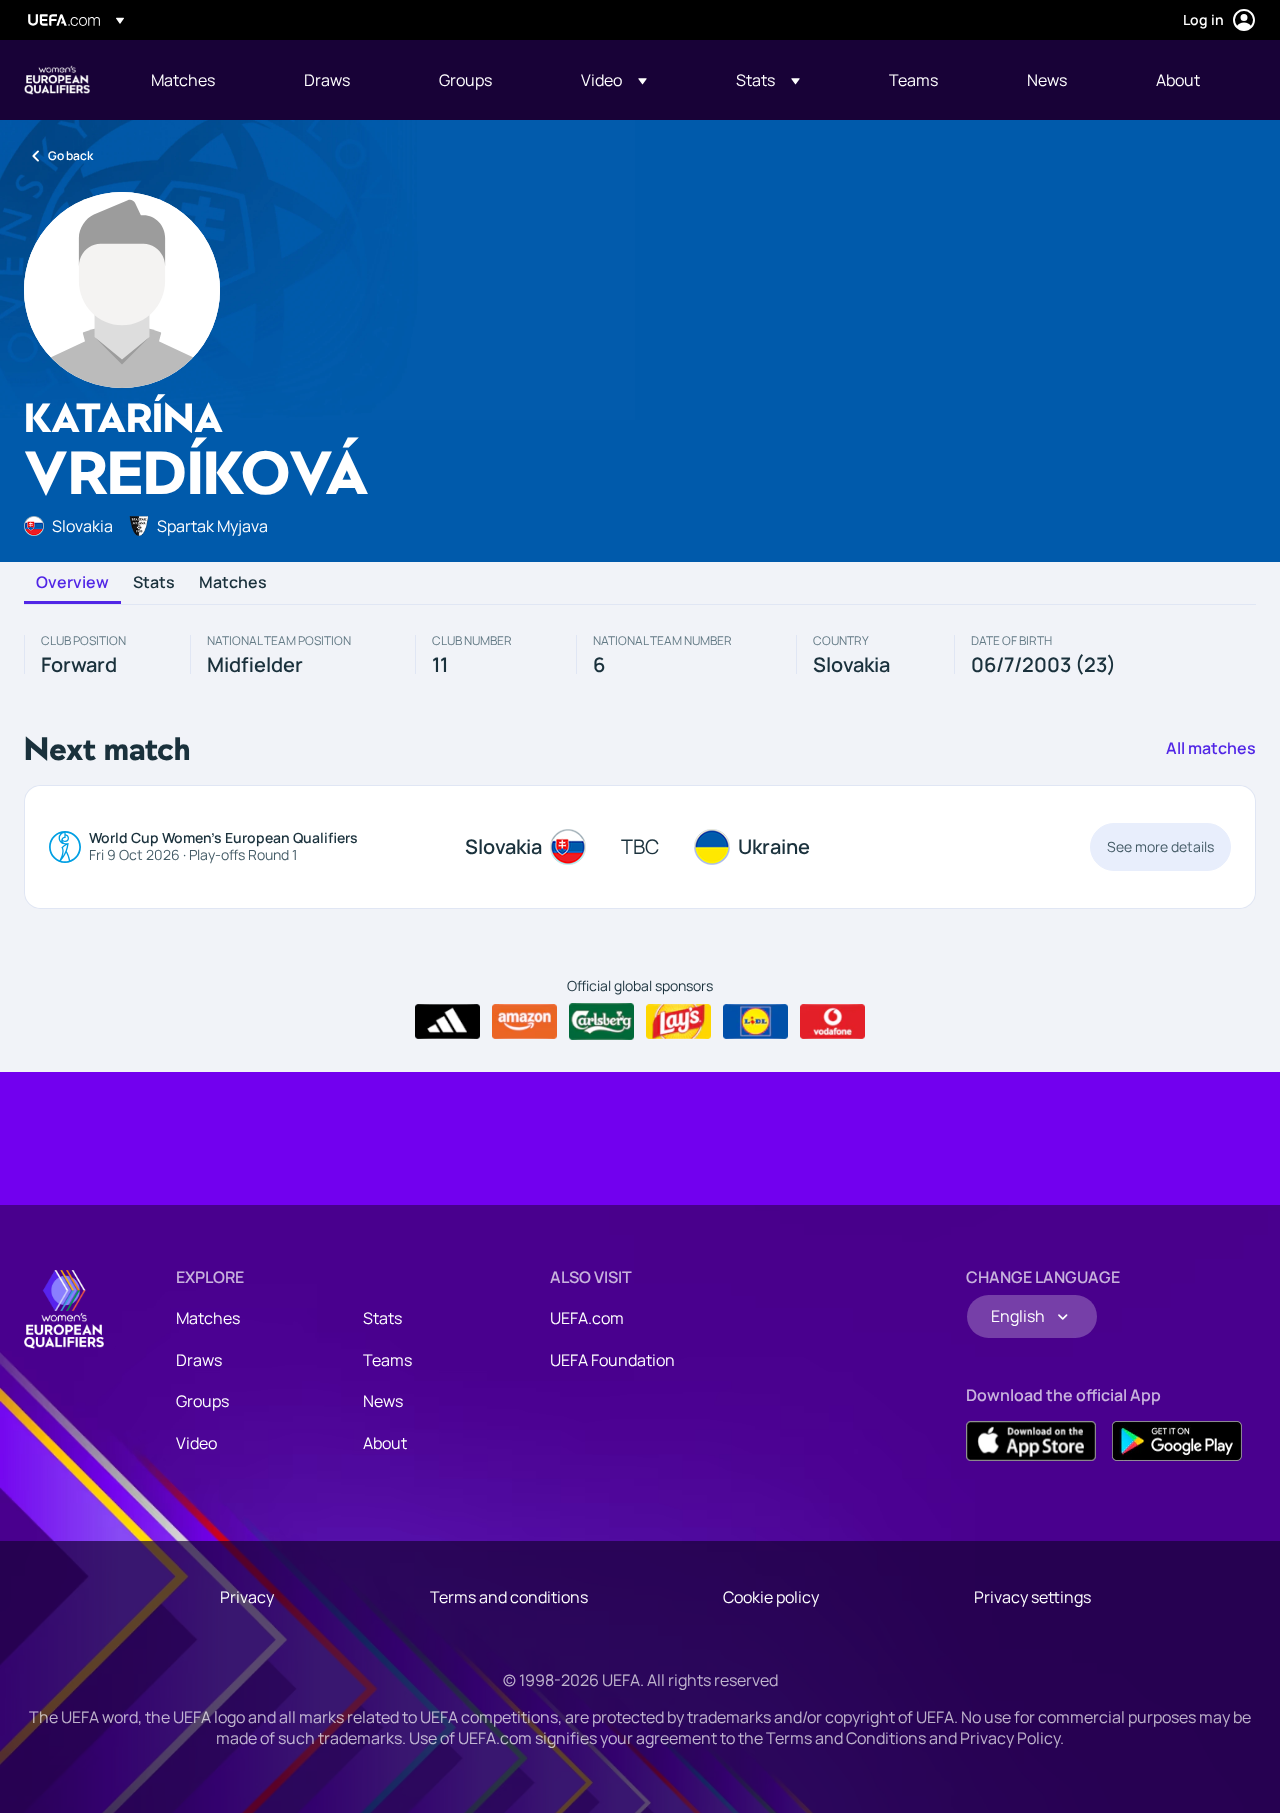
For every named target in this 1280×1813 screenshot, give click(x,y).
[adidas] (447, 1022)
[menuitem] (202, 80)
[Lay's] (678, 1022)
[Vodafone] (832, 1022)
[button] (614, 80)
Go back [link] (70, 155)
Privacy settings (1032, 1597)
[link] (183, 80)
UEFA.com (587, 1318)
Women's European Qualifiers (57, 80)
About (385, 1443)
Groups (202, 1401)
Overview (72, 583)
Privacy (247, 1597)
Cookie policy (771, 1597)
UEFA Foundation (612, 1360)
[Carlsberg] (601, 1021)
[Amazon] (524, 1022)
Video (196, 1443)
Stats (154, 583)
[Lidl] (755, 1022)
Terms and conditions (509, 1597)
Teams (387, 1360)
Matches (233, 583)
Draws (199, 1360)
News (383, 1401)
